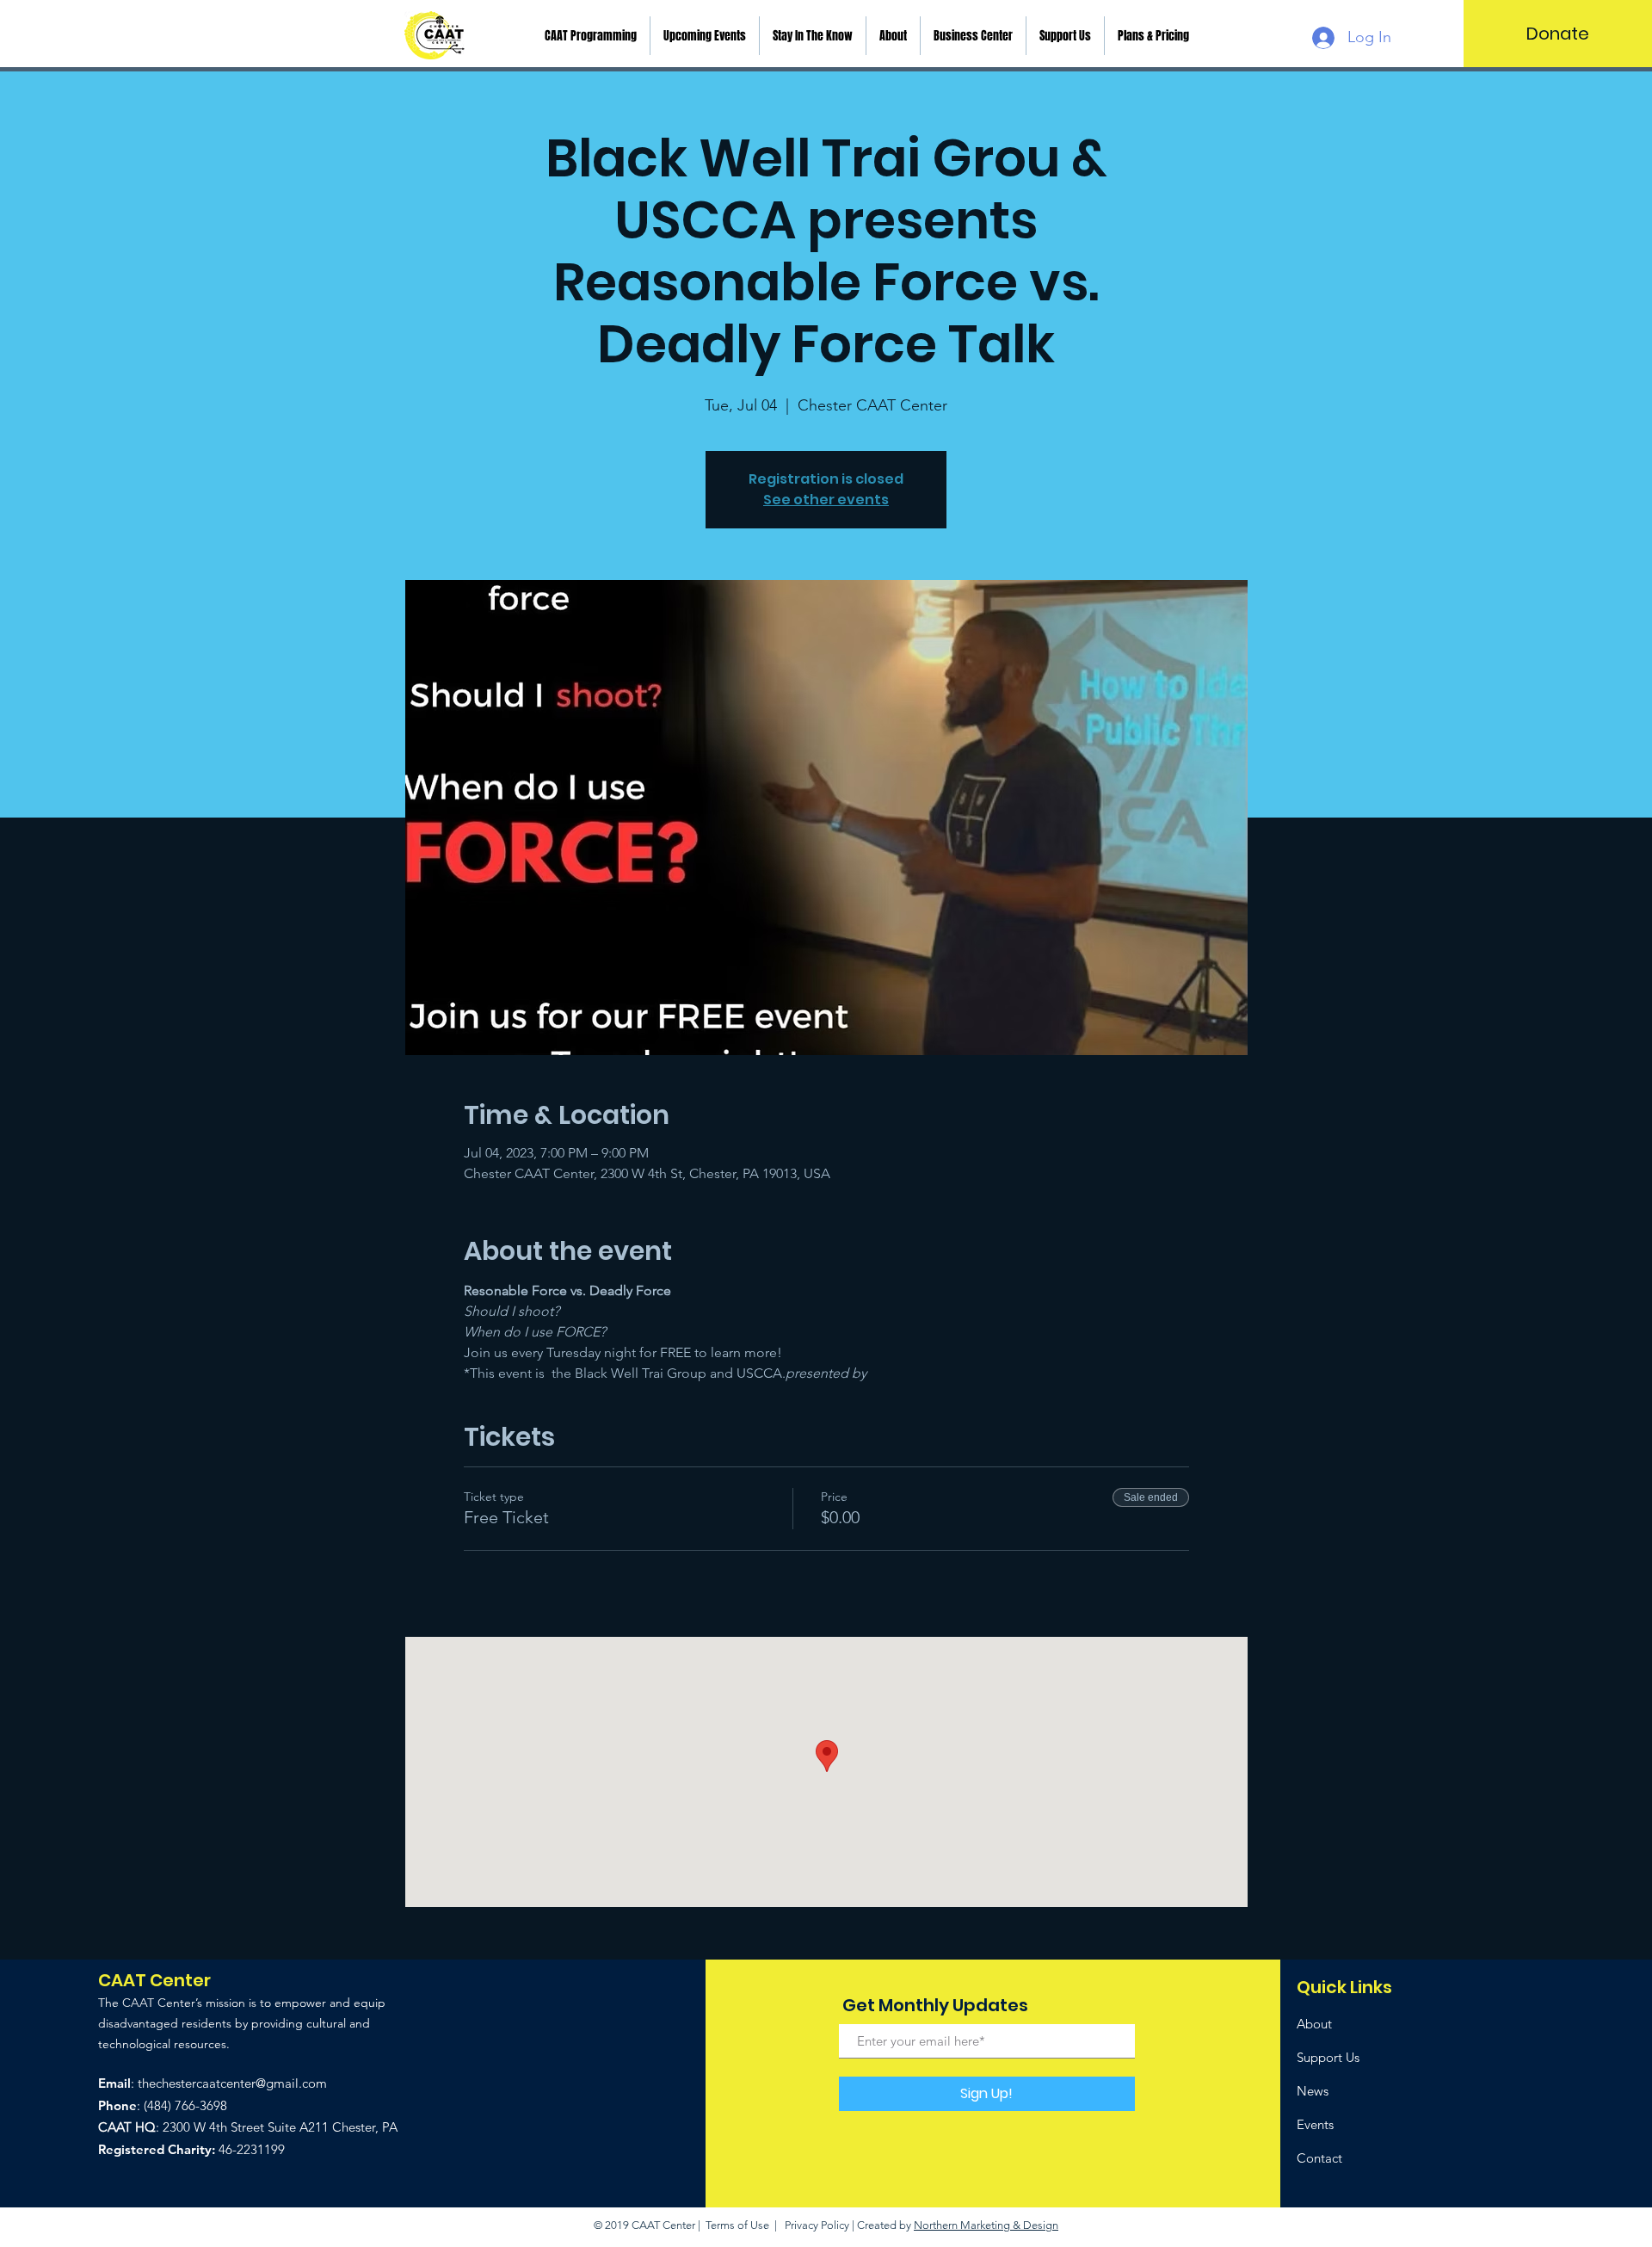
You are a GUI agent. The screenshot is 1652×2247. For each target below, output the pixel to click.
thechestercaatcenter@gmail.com (232, 2083)
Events (1315, 2124)
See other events (826, 500)
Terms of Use (737, 2225)
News (1313, 2091)
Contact (1319, 2158)
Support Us (1328, 2057)
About (1314, 2024)
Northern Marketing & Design (986, 2225)
